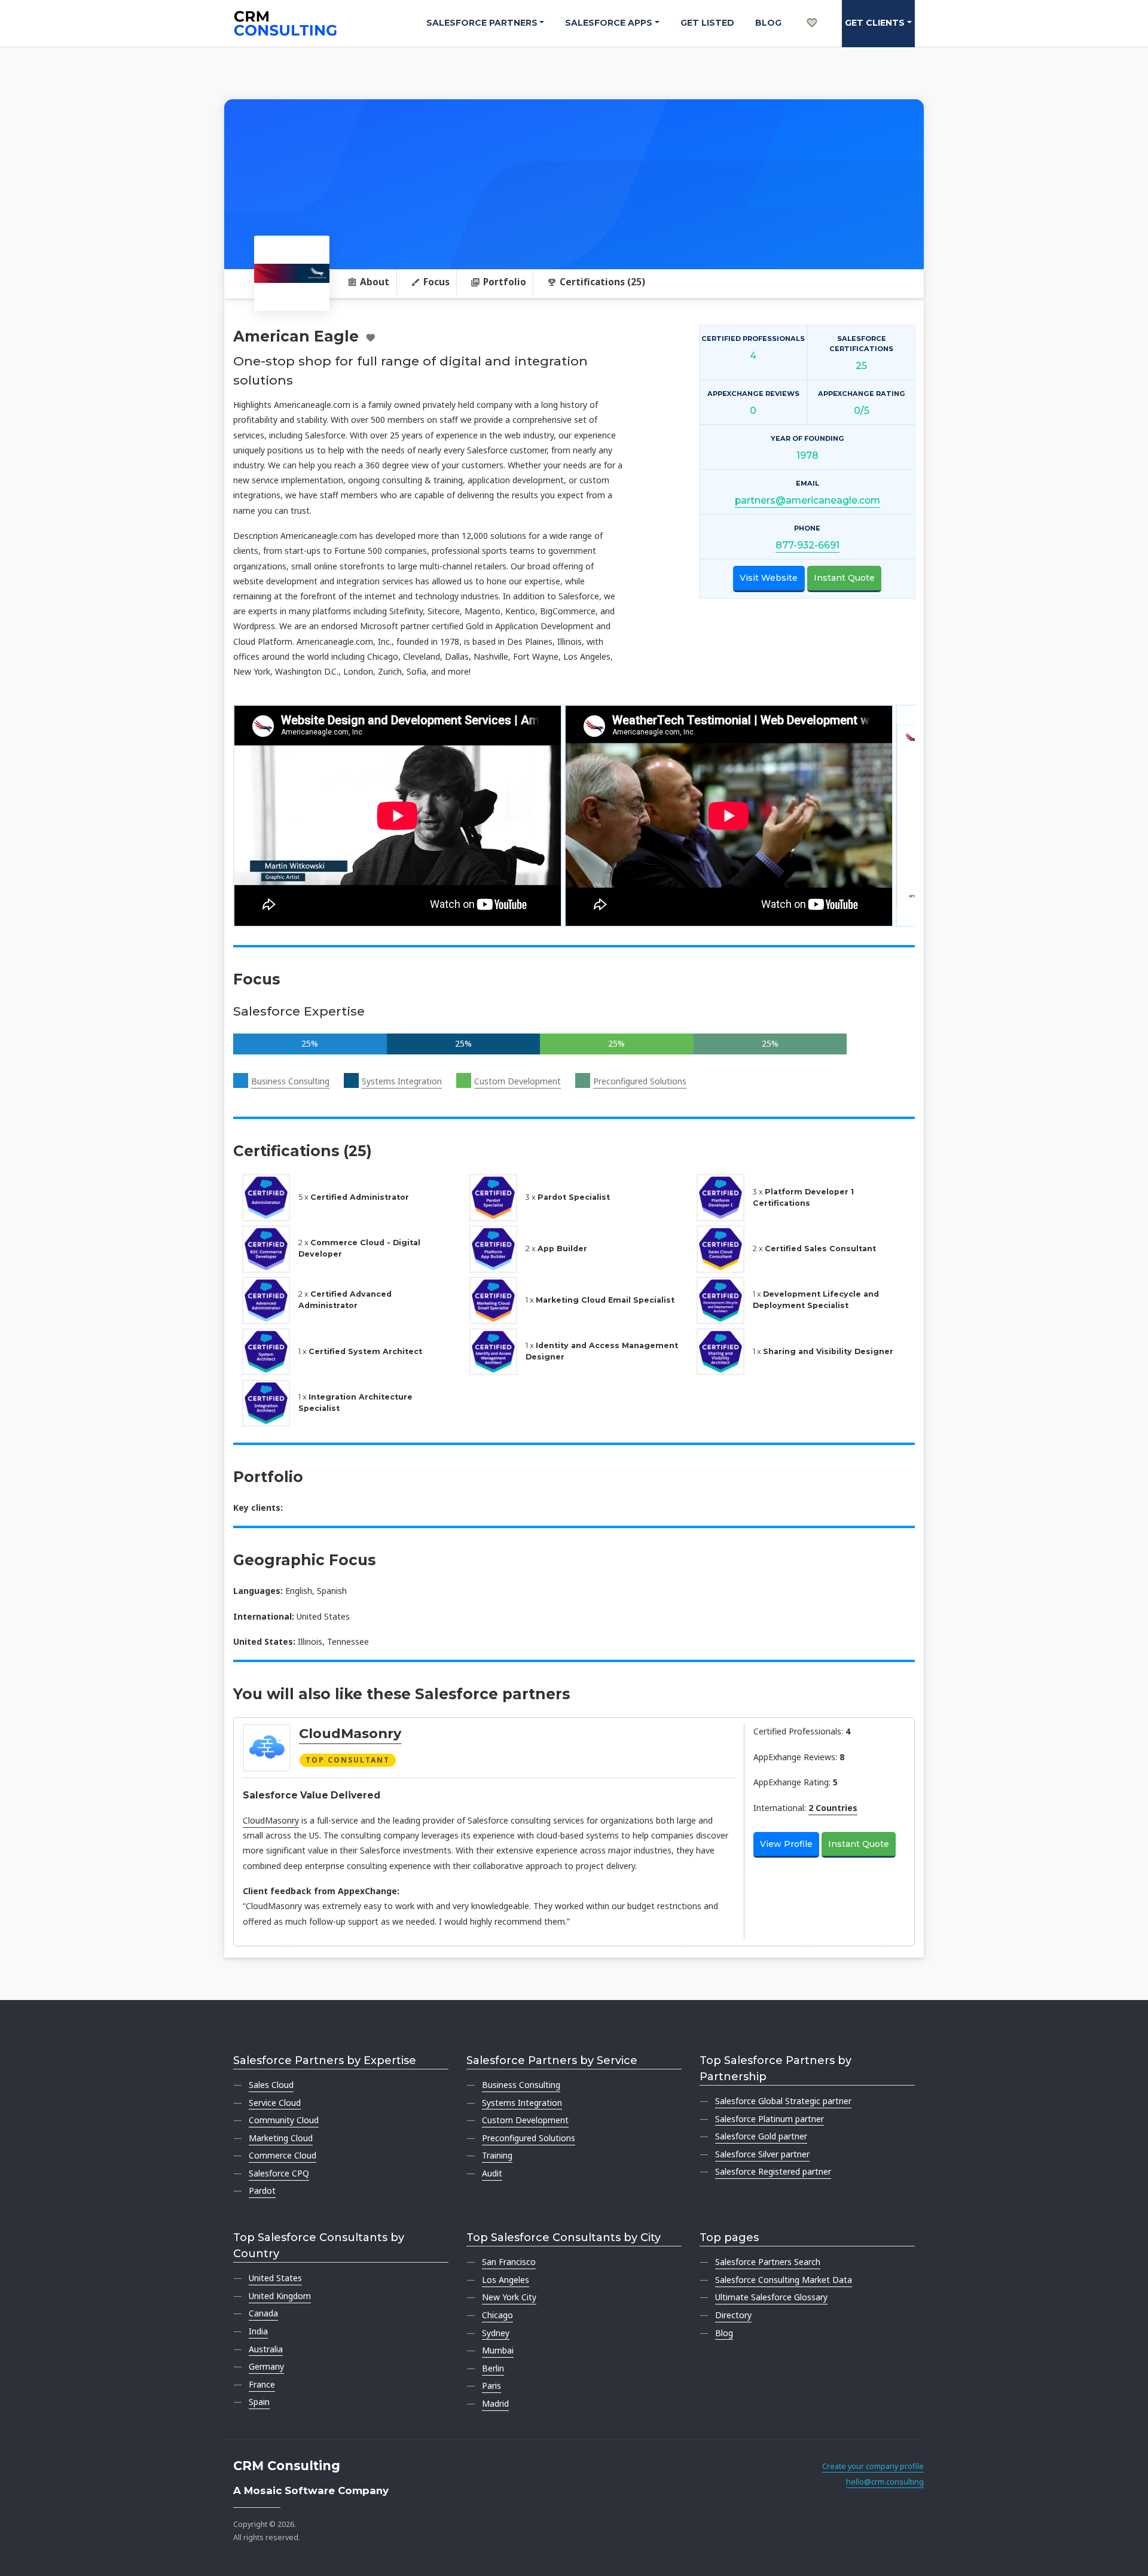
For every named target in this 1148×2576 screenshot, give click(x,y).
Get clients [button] (875, 23)
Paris (491, 2386)
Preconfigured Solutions (640, 1081)
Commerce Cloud (283, 2155)
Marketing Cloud (281, 2138)
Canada (263, 2313)
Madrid (495, 2403)
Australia (266, 2349)
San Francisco (509, 2262)
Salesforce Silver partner (762, 2154)
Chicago (497, 2315)
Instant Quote (844, 578)
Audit (492, 2173)
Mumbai (498, 2350)
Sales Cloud (271, 2085)
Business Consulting (290, 1081)
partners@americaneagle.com (807, 500)
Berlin (493, 2368)
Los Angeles (506, 2280)
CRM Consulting (287, 2466)
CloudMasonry (350, 1733)
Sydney (496, 2333)
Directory (733, 2315)
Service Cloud (275, 2103)
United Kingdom (280, 2296)
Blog (768, 23)
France (262, 2384)
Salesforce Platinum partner (770, 2119)
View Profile (786, 1844)
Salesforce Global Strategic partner (783, 2101)
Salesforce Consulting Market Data (784, 2280)
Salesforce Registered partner (773, 2171)
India (258, 2331)
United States (275, 2278)
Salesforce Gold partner (761, 2136)
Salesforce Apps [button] (609, 23)
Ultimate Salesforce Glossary (771, 2297)
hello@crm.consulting (885, 2482)
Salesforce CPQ (279, 2173)
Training (497, 2155)
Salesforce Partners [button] (482, 23)
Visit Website (769, 578)
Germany (266, 2366)
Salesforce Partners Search (768, 2262)
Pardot (262, 2191)
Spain (259, 2402)
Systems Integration (402, 1081)
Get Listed (707, 23)
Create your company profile (873, 2466)
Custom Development (517, 1081)
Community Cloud (284, 2120)
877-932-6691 (807, 545)
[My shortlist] (812, 10)
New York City (509, 2297)
